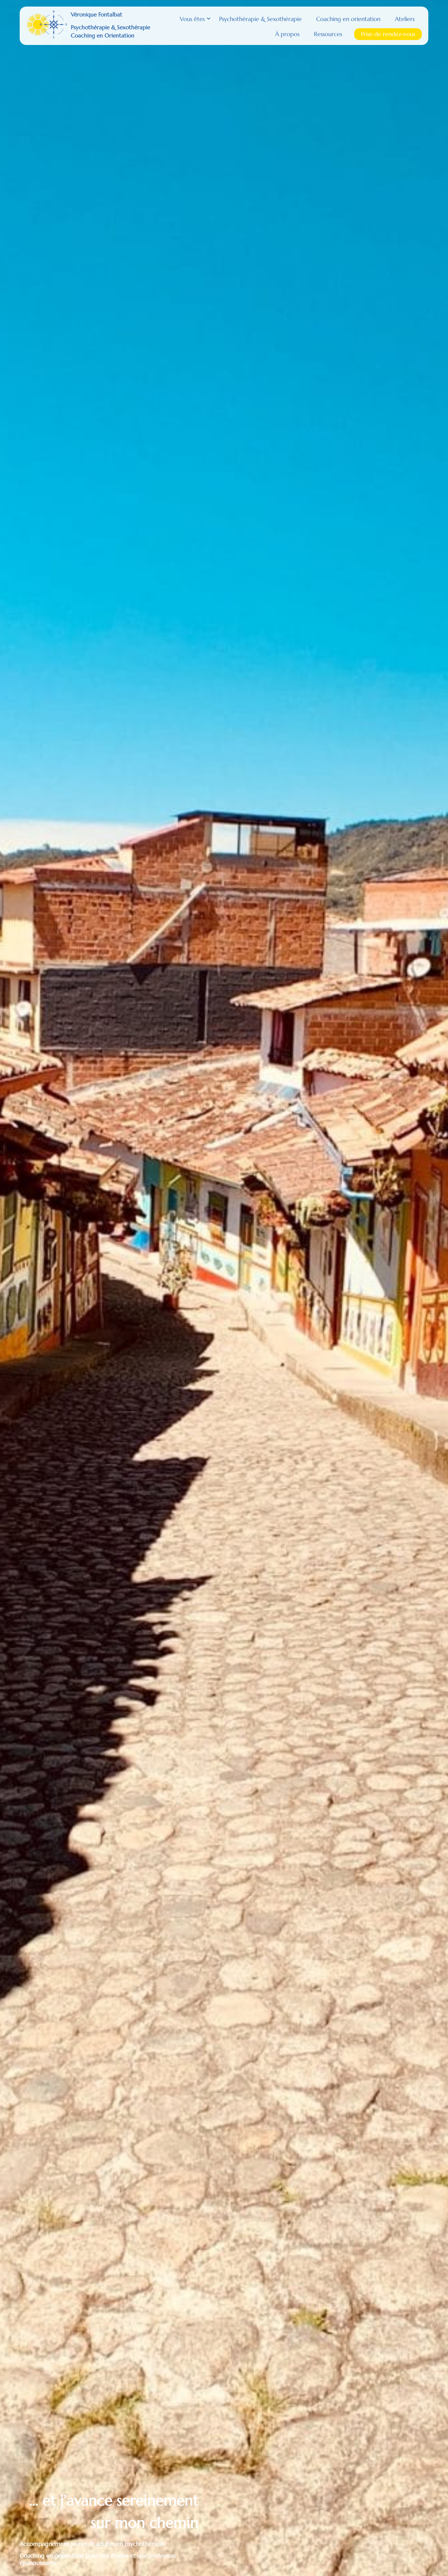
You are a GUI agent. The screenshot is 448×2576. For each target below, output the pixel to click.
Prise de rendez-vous (388, 34)
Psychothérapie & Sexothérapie (260, 19)
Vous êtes (192, 19)
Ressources (328, 34)
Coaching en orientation (348, 19)
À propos (287, 34)
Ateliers (405, 19)
